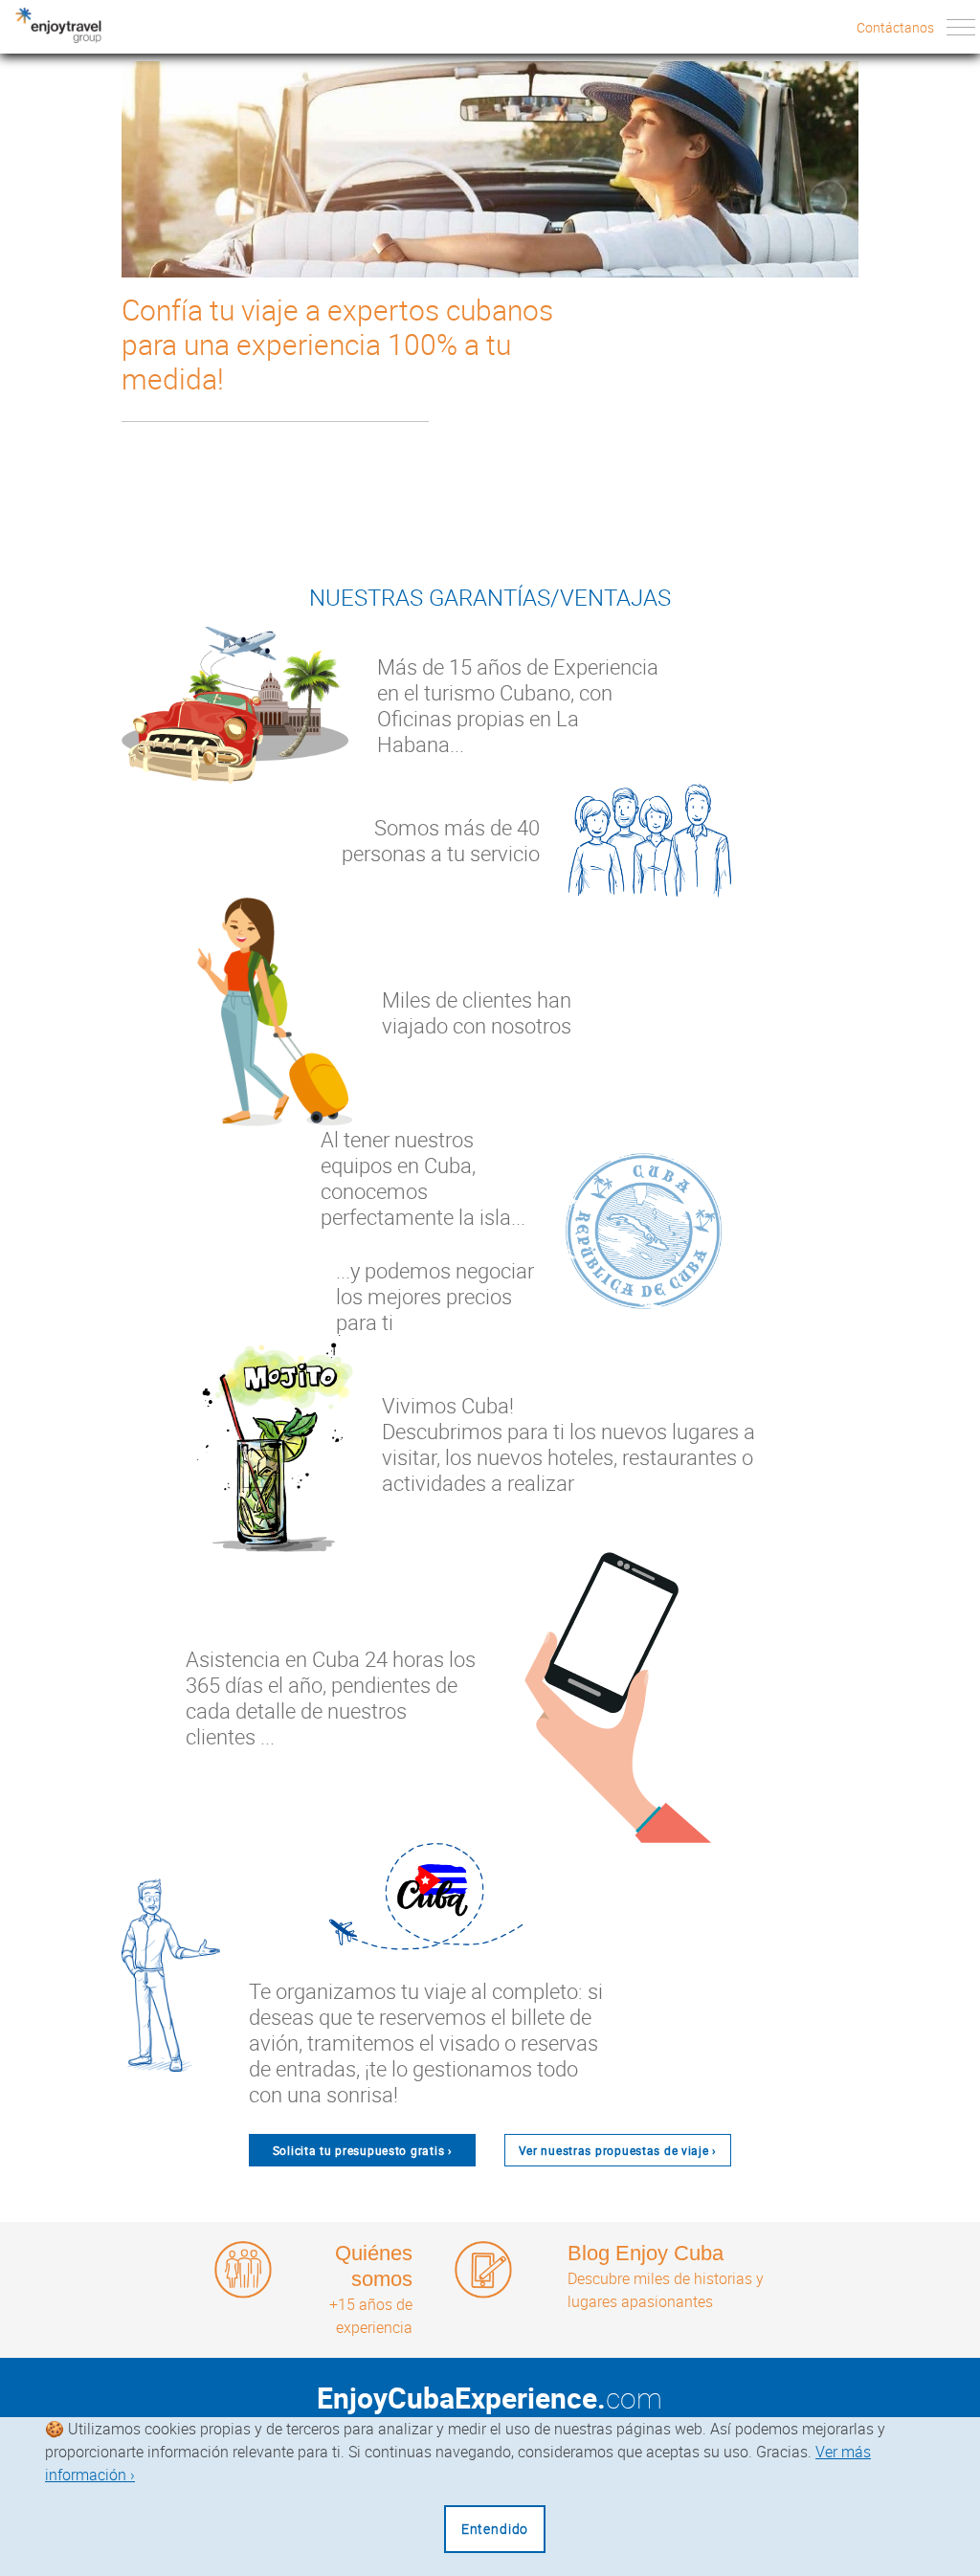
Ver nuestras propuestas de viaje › (618, 2150)
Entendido (495, 2529)
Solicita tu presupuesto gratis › (363, 2150)
